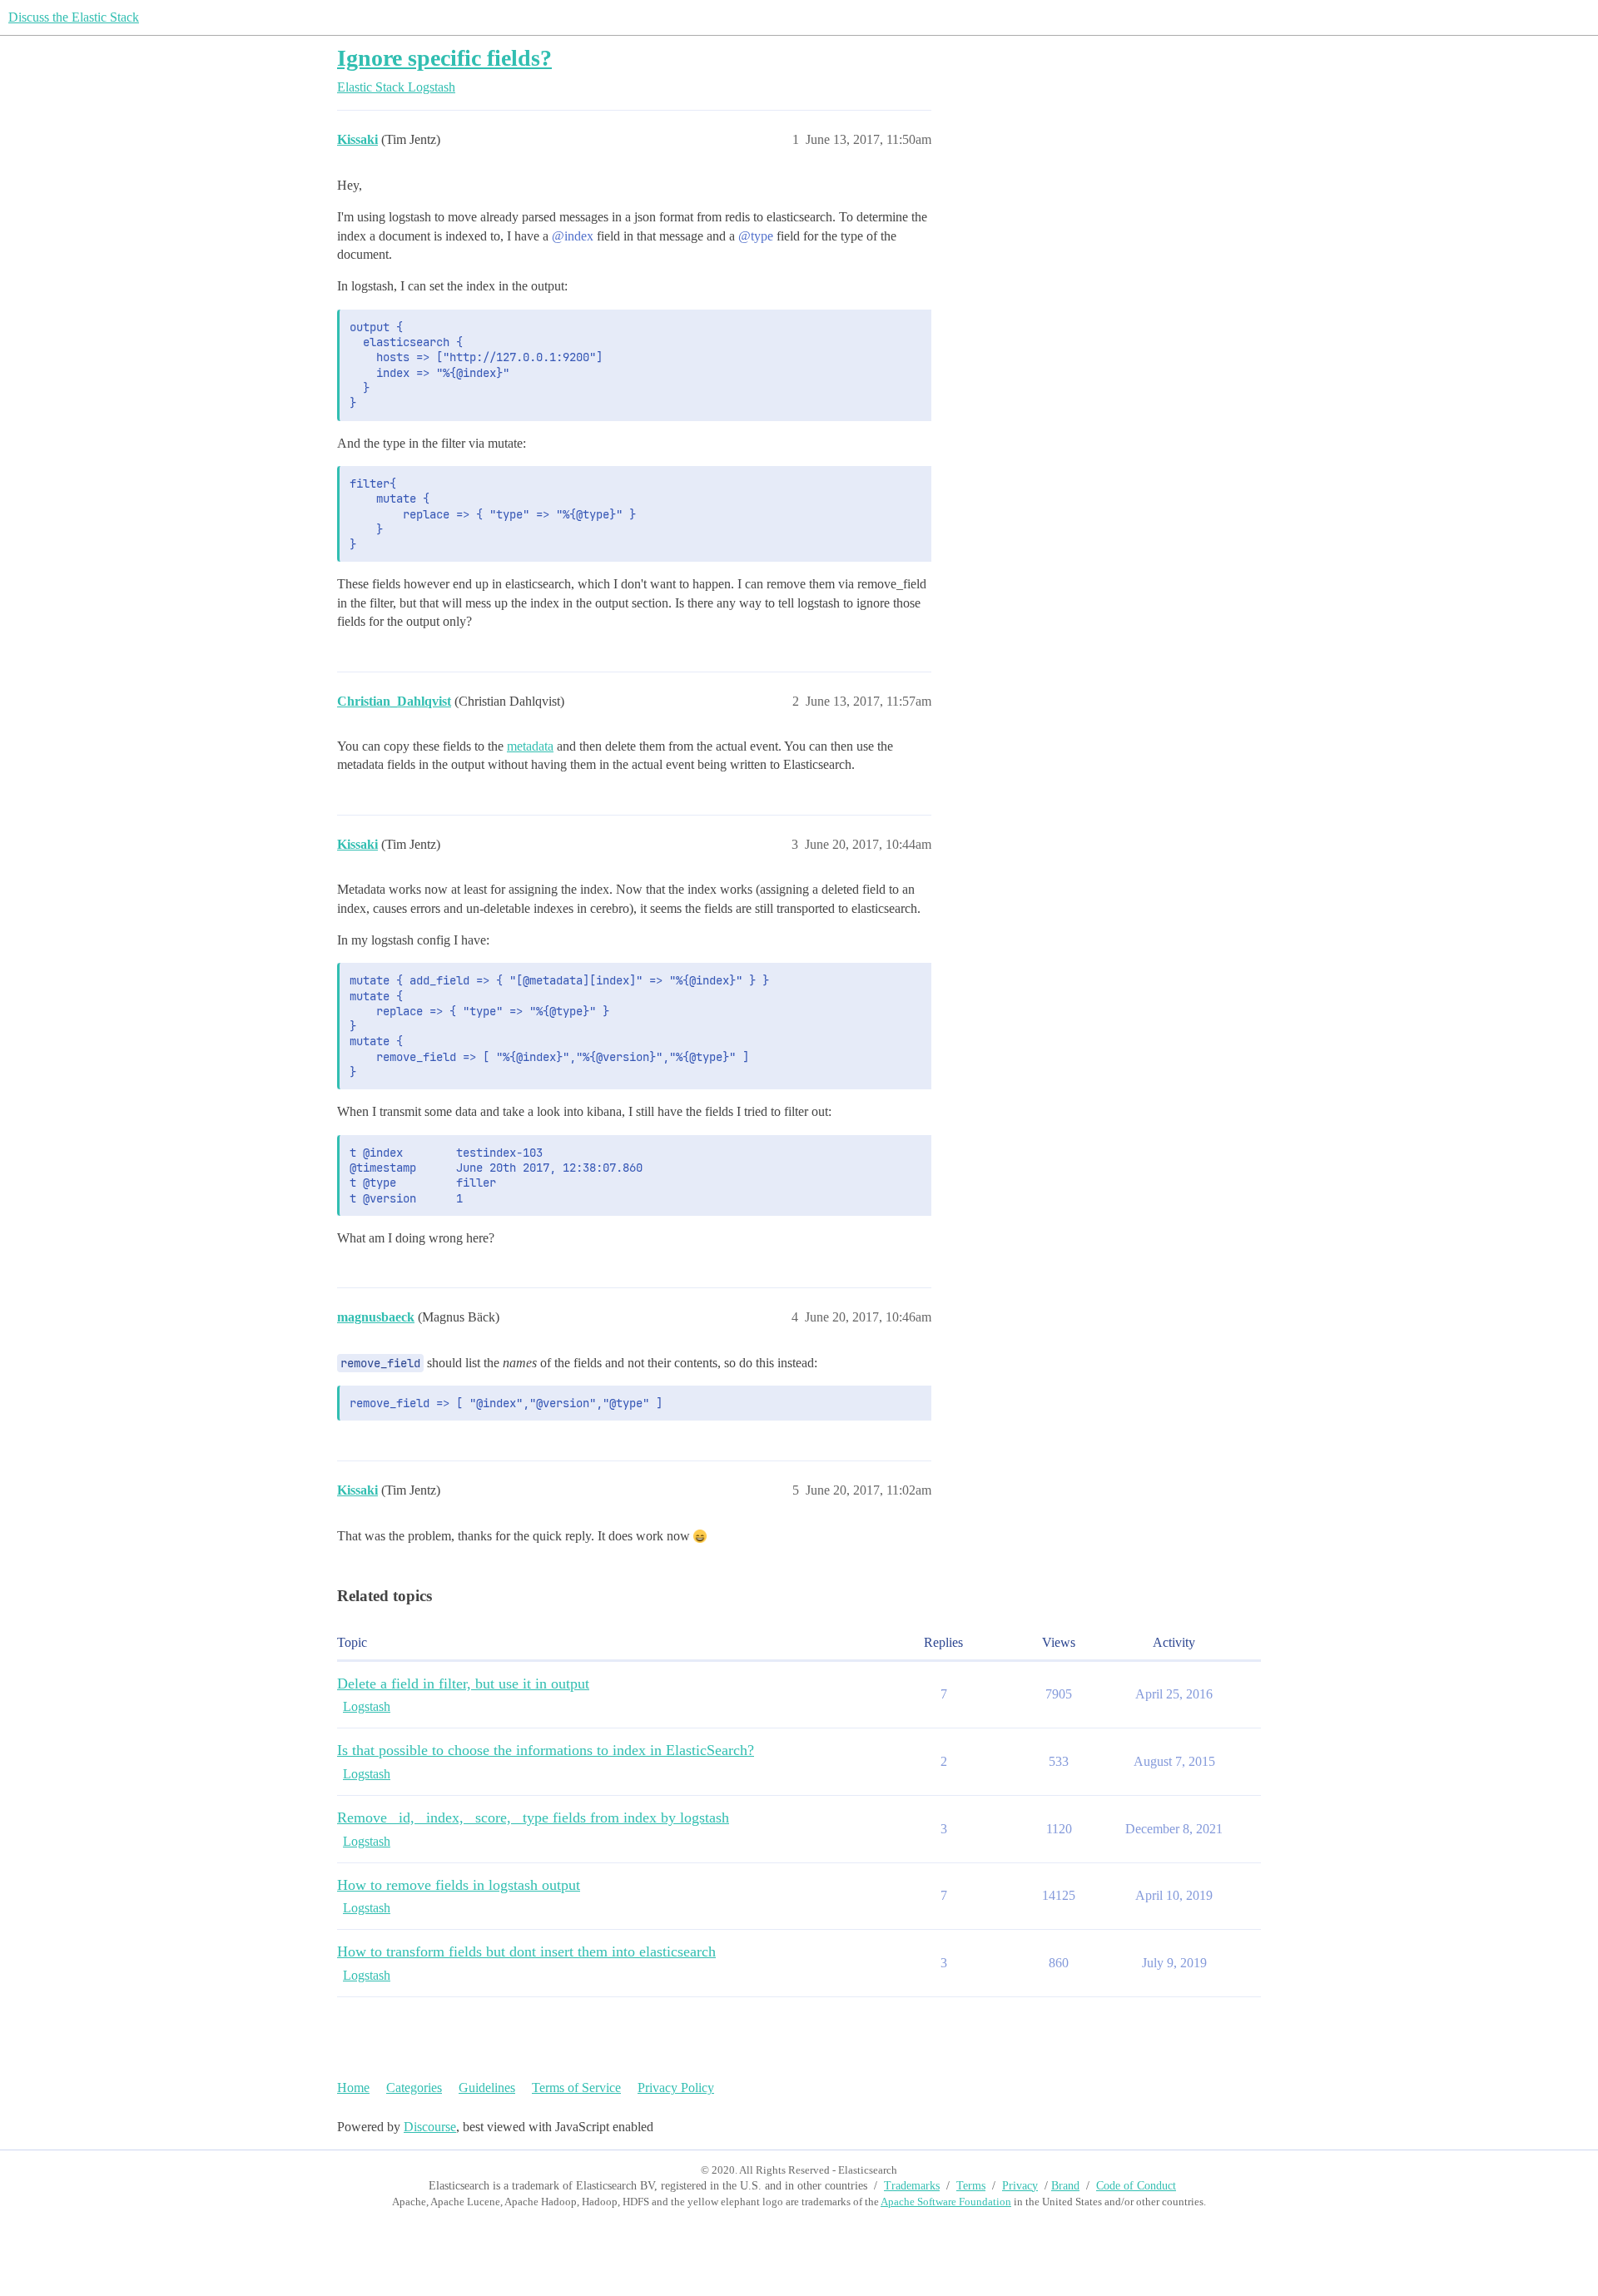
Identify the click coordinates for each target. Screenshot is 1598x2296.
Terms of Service (576, 2088)
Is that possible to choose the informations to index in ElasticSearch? (546, 1750)
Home (353, 2088)
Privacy (1020, 2186)
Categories (414, 2088)
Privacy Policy (676, 2088)
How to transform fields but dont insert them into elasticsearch (526, 1951)
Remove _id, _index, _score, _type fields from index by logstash (533, 1817)
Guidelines (487, 2088)
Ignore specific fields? (444, 58)
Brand (1065, 2186)
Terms (971, 2186)
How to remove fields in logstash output (459, 1885)
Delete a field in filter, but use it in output (463, 1684)
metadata (530, 746)
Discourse (430, 2127)
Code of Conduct (1136, 2186)
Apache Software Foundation (946, 2202)
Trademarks (912, 2186)
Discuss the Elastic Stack (74, 17)
